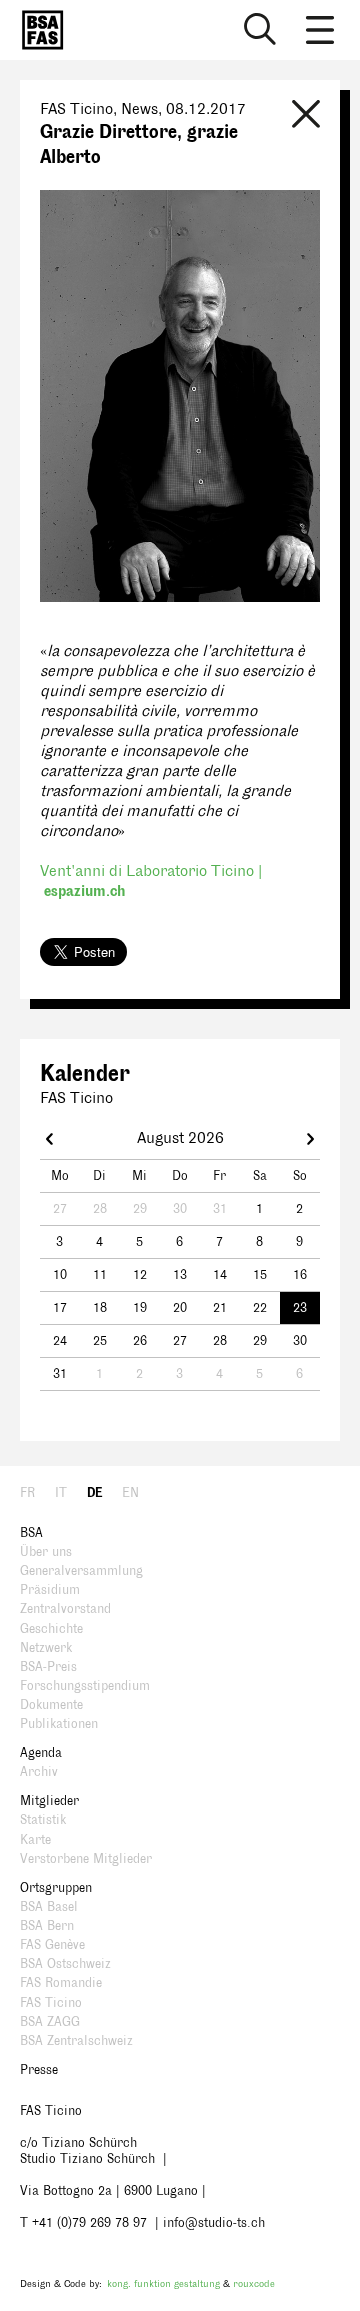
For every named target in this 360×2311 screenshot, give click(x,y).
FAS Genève (52, 1945)
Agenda (41, 1753)
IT (61, 1493)
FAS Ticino (51, 2003)
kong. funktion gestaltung (163, 2283)
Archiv (39, 1772)
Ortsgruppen (56, 1888)
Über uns (46, 1552)
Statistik (43, 1820)
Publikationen (59, 1724)
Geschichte (51, 1629)
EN (130, 1493)
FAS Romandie (61, 1983)
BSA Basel (49, 1907)
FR (27, 1493)
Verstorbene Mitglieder (86, 1859)
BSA (31, 1533)
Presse (39, 2070)
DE (94, 1493)
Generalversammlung (81, 1571)
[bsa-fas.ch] (38, 30)
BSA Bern (47, 1926)
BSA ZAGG (50, 2022)
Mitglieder (49, 1801)
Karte (35, 1840)
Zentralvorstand (65, 1609)
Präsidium (50, 1590)
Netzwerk (46, 1648)
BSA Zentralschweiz (76, 2041)
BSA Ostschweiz (65, 1964)
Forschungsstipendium (85, 1686)
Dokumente (51, 1705)
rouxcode (254, 2283)
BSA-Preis (48, 1667)
